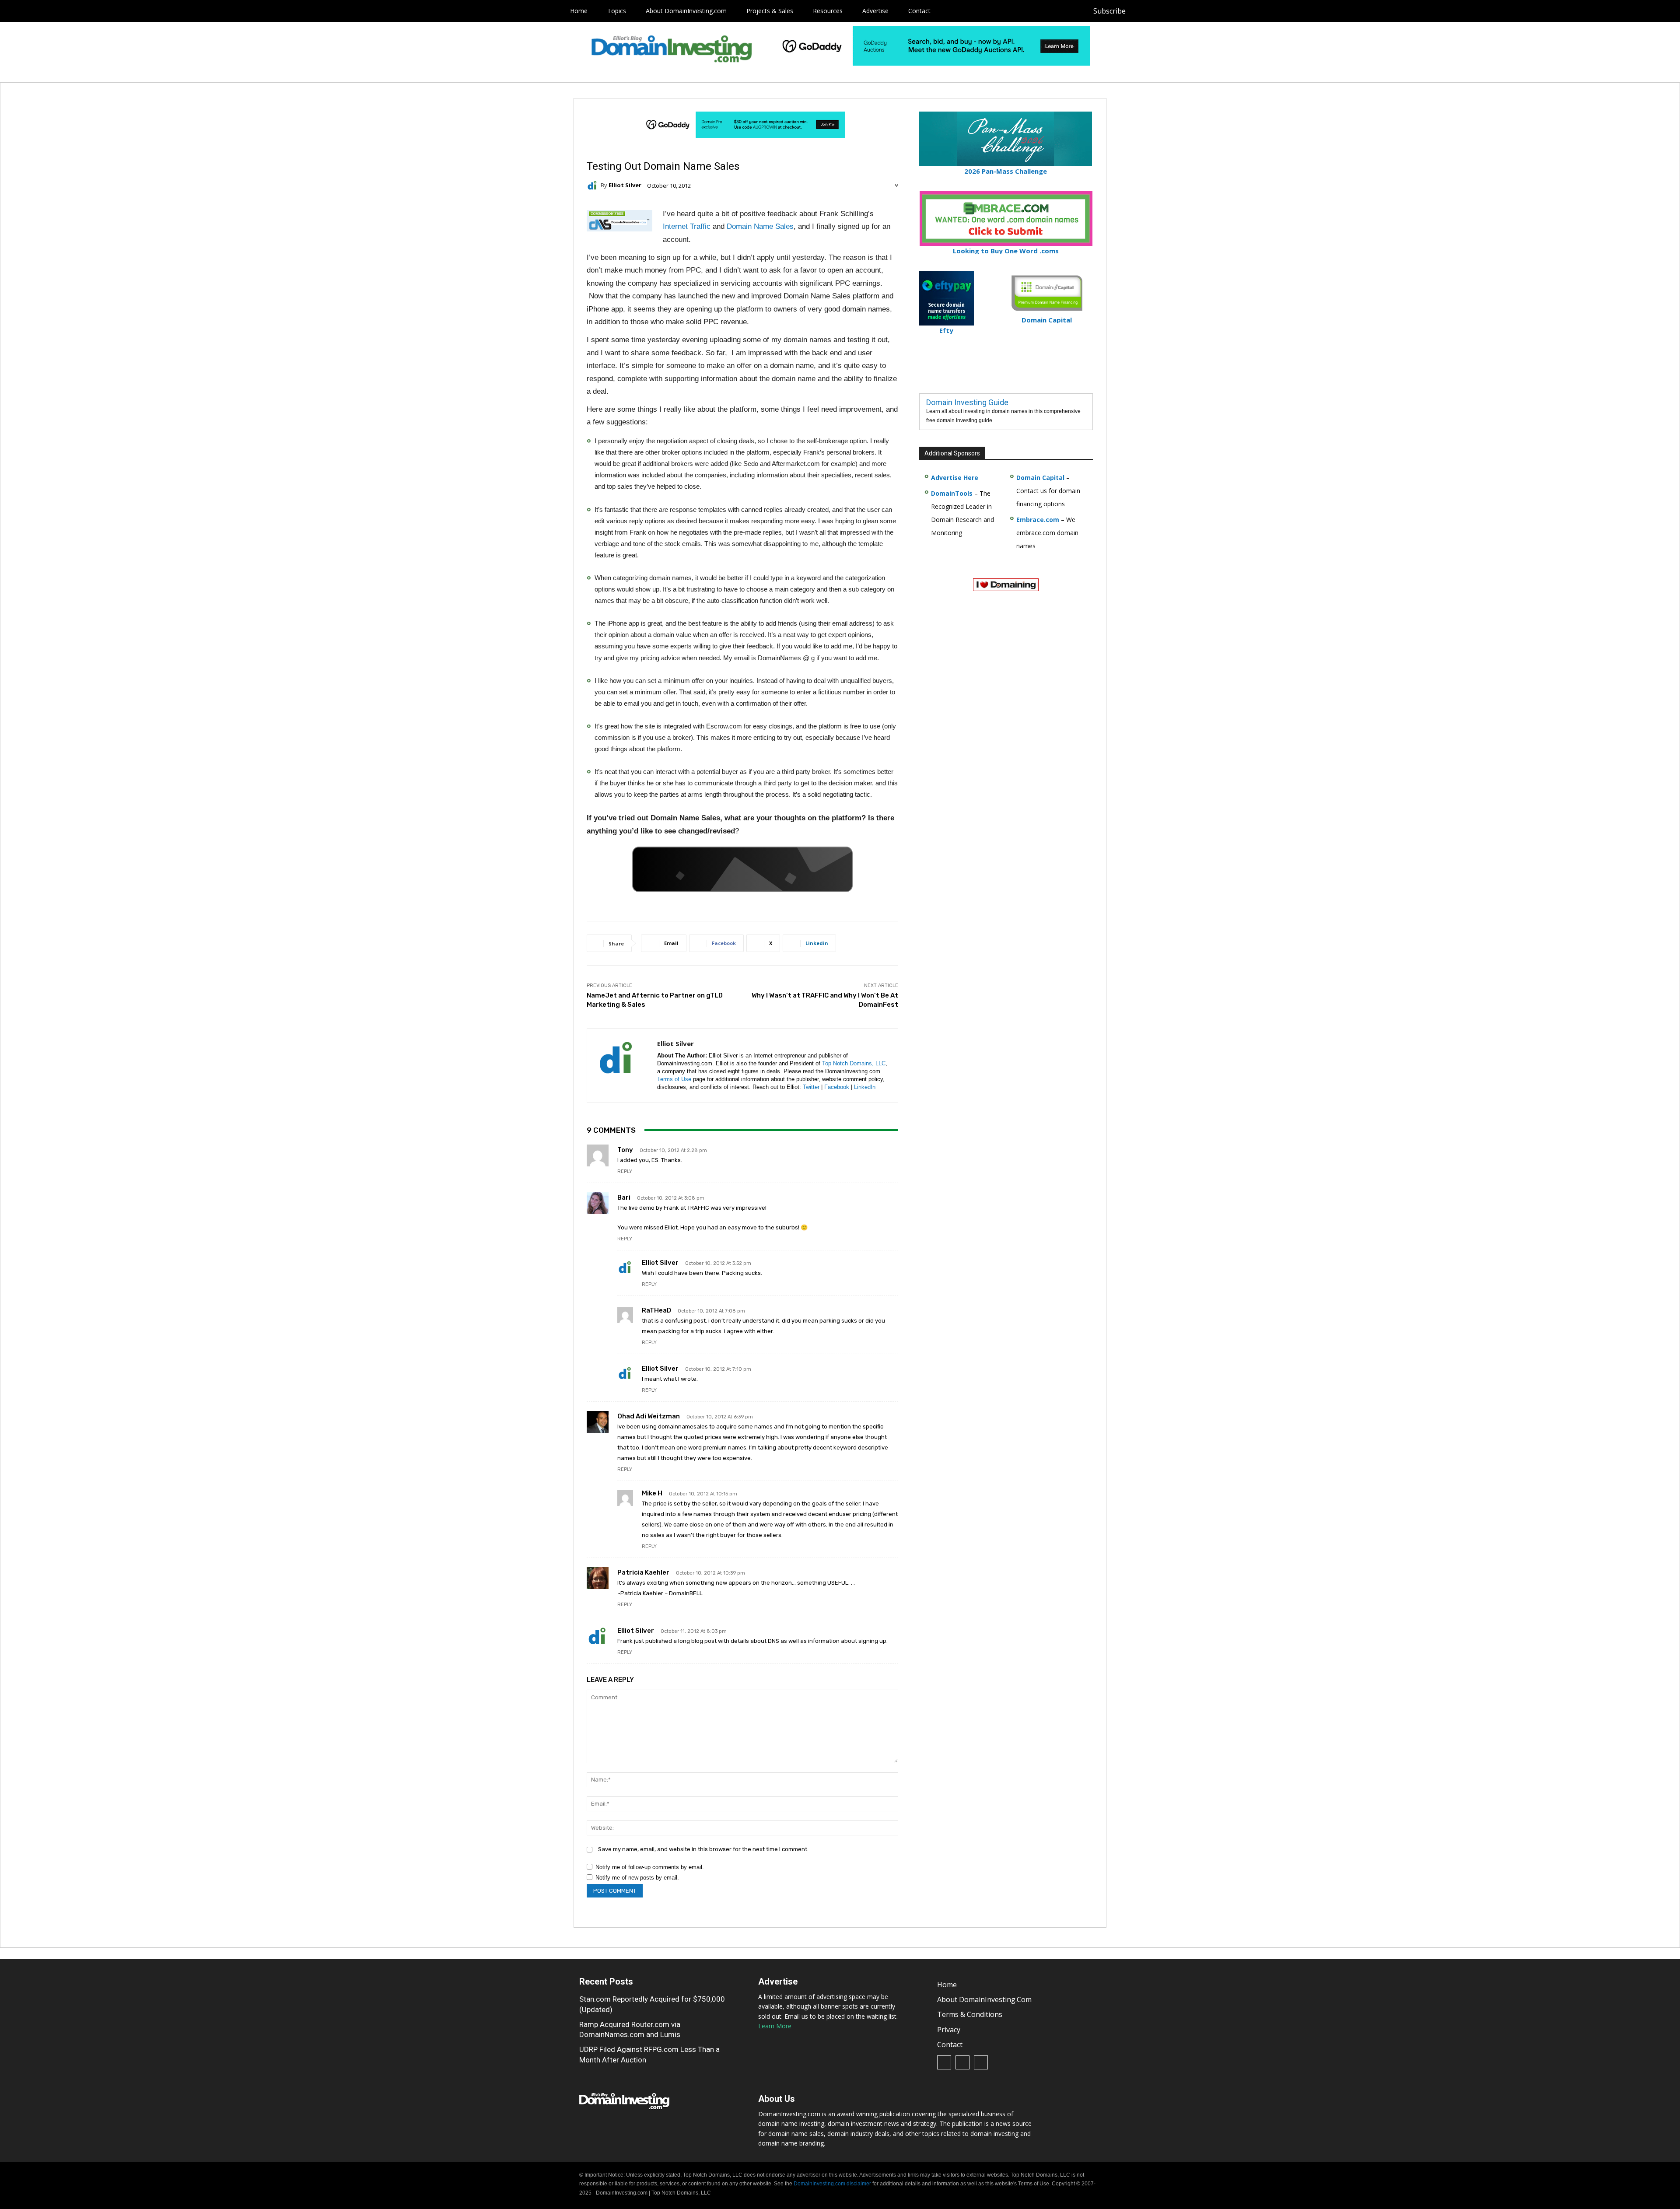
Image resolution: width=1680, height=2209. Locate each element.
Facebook (837, 1087)
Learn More (775, 2026)
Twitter (811, 1087)
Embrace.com (1038, 520)
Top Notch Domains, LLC (854, 1063)
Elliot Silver (625, 185)
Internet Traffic (687, 226)
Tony (625, 1150)
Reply (625, 1171)
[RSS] (1161, 11)
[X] (1181, 11)
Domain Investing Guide (967, 402)
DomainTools (952, 493)
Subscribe (1109, 11)
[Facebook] (1141, 11)
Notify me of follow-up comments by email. (650, 1867)
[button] (1197, 11)
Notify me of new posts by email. (637, 1878)
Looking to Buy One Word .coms (1006, 251)
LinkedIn (865, 1087)
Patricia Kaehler (643, 1572)
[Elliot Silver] (594, 186)
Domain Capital (1040, 478)
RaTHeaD (656, 1310)
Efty (946, 330)
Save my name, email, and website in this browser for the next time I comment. (703, 1849)
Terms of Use (674, 1079)
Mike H (652, 1493)
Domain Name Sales (760, 226)
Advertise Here (955, 478)
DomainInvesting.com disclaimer (832, 2184)
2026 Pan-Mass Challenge (1006, 171)
